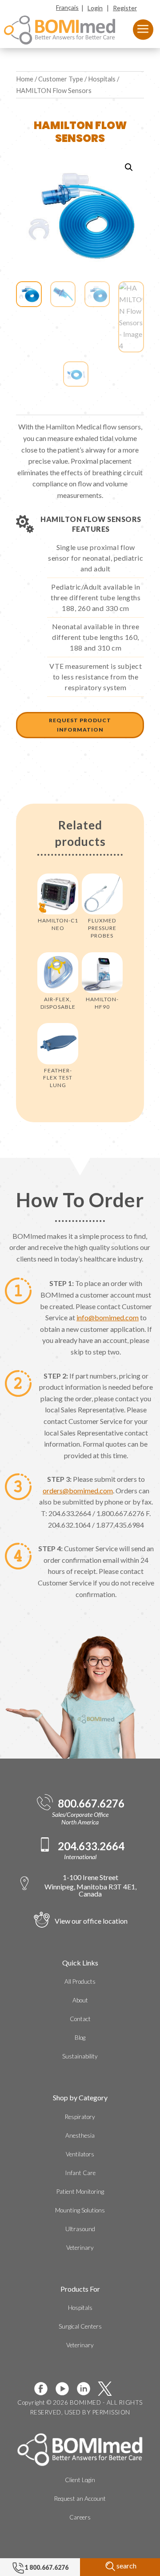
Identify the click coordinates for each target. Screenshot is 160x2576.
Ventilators (80, 2154)
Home (25, 79)
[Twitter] (108, 2389)
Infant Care (80, 2173)
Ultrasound (80, 2229)
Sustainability (80, 2056)
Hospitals (102, 79)
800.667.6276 (91, 1804)
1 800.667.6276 (46, 2567)
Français (67, 7)
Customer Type (61, 79)
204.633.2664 (91, 1846)
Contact (80, 2019)
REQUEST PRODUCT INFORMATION (80, 725)
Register (125, 8)
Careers (80, 2517)
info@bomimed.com (108, 1317)
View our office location (91, 1921)
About (80, 2000)
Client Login (80, 2480)
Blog (80, 2038)
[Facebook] (44, 2389)
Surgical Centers (80, 2326)
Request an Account (80, 2499)
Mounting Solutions (80, 2210)
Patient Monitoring (80, 2192)
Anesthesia (80, 2135)
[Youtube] (66, 2389)
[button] (129, 167)
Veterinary (80, 2248)
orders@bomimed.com (78, 1490)
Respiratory (80, 2117)
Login (95, 8)
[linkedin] (87, 2389)
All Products (80, 1982)
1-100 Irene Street (90, 1885)
